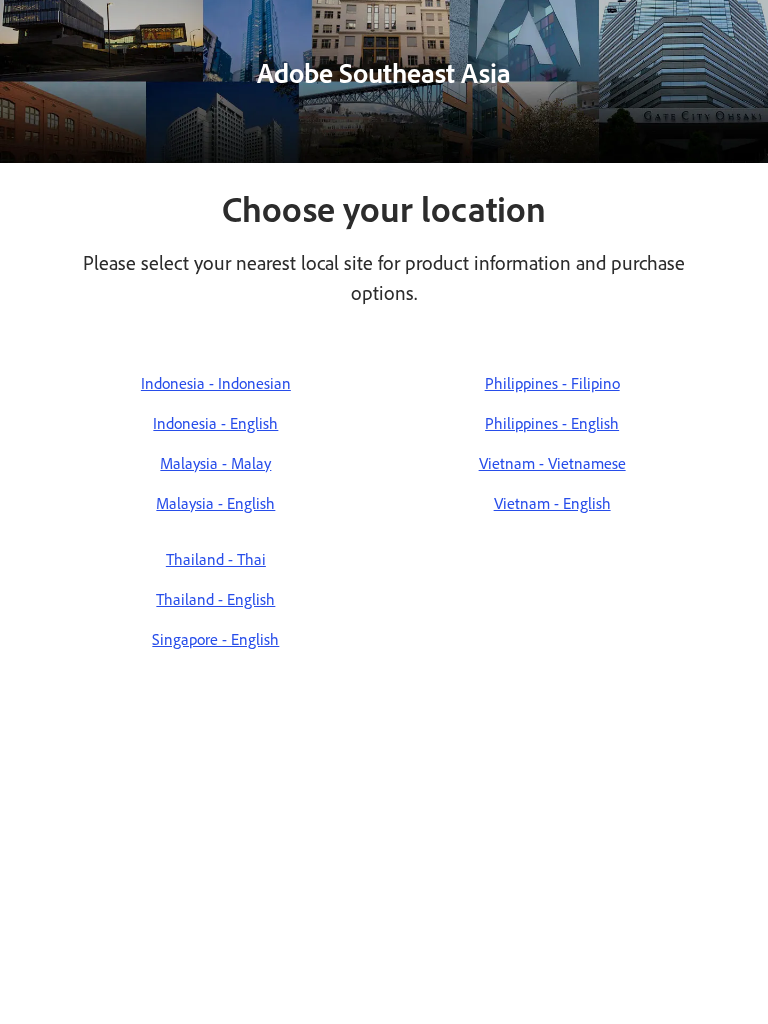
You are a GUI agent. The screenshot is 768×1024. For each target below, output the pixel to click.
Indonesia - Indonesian (216, 383)
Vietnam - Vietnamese (552, 463)
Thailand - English (215, 599)
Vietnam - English (552, 503)
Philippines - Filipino (552, 383)
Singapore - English (215, 639)
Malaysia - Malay (215, 463)
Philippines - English (552, 423)
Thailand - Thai (216, 559)
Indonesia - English (215, 423)
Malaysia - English (215, 503)
